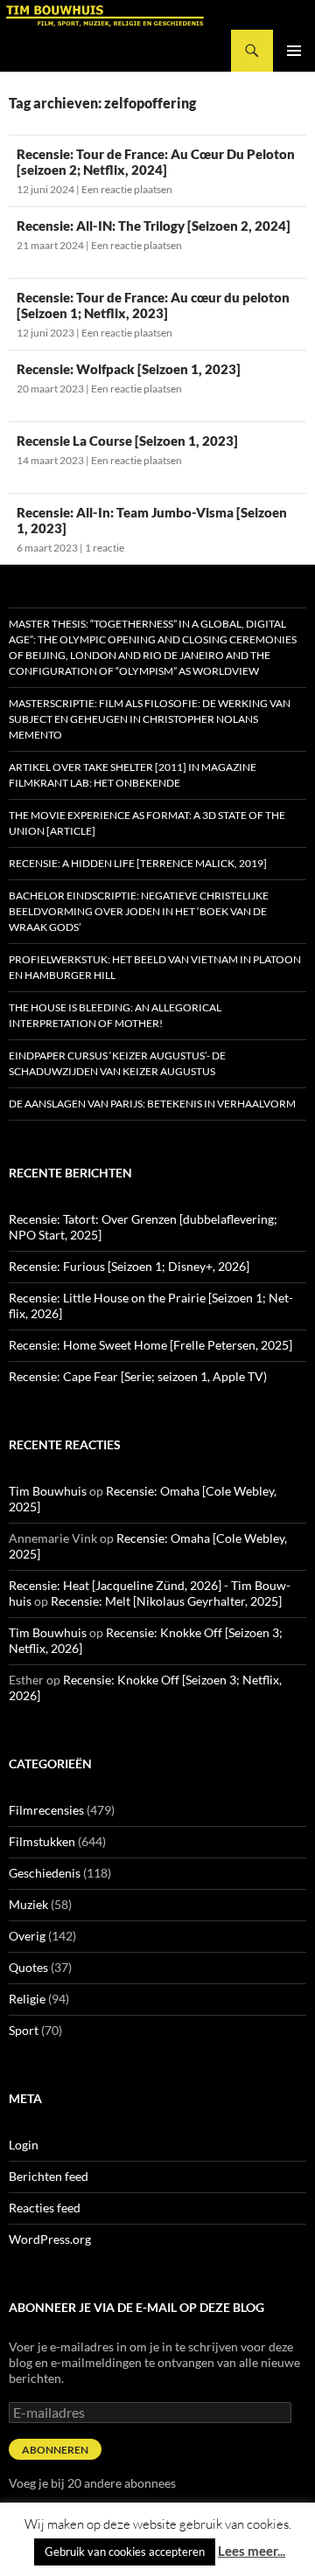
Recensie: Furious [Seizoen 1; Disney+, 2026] (129, 1266)
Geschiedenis (45, 1873)
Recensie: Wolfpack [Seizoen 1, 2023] (129, 369)
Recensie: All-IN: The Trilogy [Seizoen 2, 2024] (154, 226)
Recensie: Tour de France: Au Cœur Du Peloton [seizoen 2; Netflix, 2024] (156, 162)
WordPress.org (50, 2239)
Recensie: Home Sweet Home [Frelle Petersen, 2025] (150, 1345)
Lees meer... (252, 2551)
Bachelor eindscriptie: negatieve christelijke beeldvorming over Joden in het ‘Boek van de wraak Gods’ (139, 911)
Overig (27, 1936)
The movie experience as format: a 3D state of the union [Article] (147, 823)
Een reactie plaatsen (127, 189)
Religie (27, 1999)
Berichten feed (49, 2176)
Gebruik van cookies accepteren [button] (125, 2552)
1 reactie (105, 548)
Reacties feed (45, 2208)
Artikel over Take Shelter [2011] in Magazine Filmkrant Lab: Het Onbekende (133, 775)
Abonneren (55, 2450)
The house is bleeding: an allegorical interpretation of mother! (115, 1015)
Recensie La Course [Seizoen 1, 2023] (127, 441)
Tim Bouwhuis (48, 1491)
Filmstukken (42, 1841)
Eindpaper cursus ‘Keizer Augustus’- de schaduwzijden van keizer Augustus (117, 1063)
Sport (24, 2030)
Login (24, 2145)
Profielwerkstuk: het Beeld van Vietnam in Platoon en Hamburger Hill (155, 967)
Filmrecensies (46, 1810)
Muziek (28, 1904)
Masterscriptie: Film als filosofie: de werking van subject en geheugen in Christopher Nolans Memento (150, 719)
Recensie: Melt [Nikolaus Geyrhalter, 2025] (166, 1601)
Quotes (28, 1967)
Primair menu (294, 51)
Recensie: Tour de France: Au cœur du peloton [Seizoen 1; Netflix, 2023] (153, 305)
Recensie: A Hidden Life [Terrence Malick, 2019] (138, 863)
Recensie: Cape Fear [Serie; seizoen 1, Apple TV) (138, 1376)
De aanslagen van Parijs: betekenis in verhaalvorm (152, 1104)
